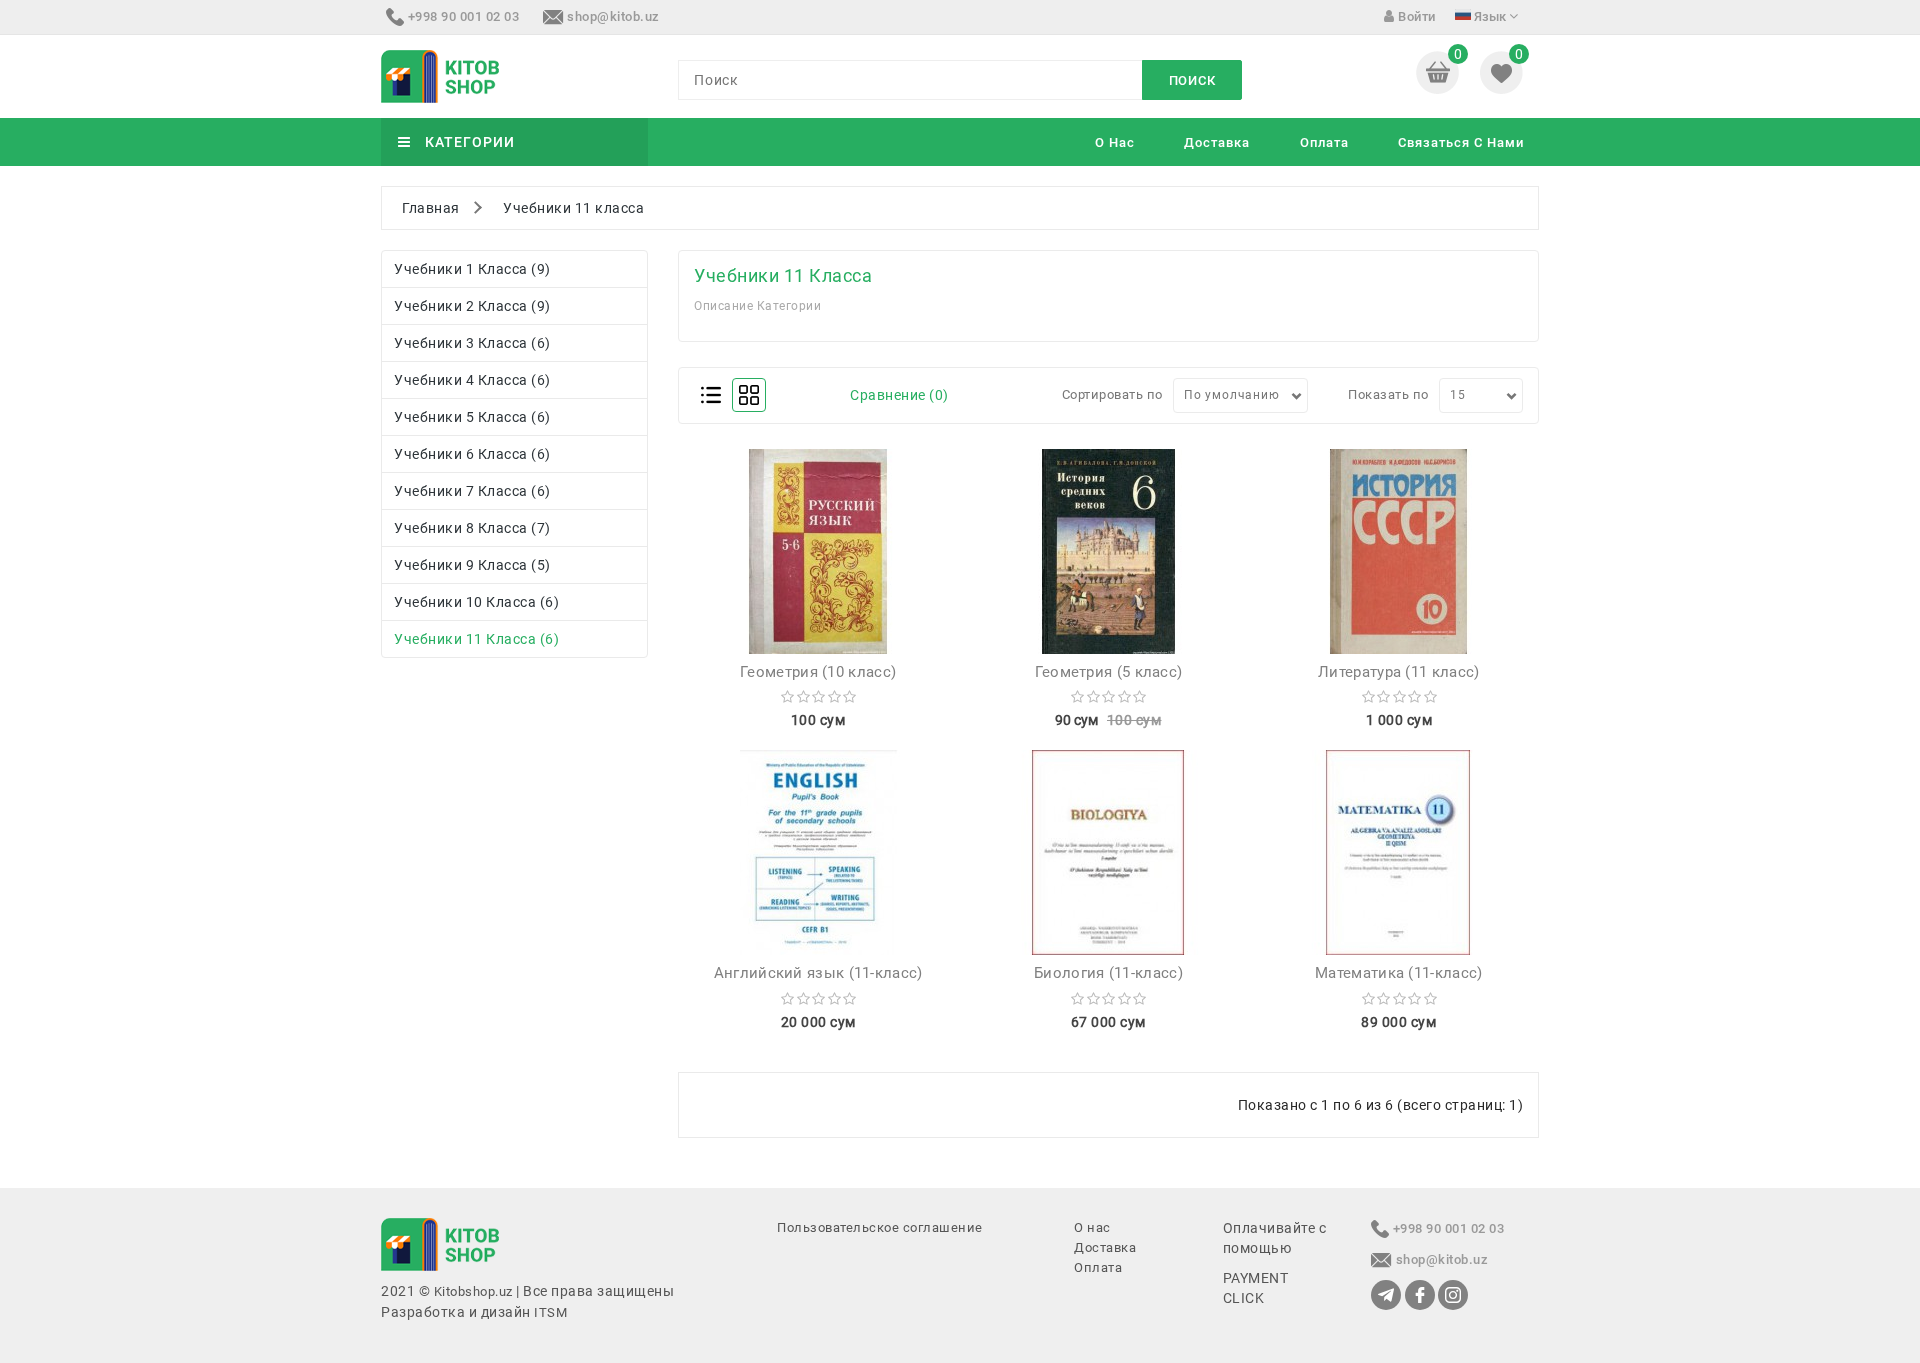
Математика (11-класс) (1398, 973)
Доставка (1217, 142)
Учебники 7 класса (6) (472, 491)
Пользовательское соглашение (880, 1227)
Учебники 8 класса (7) (472, 528)
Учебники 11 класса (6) (476, 639)
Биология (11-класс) (1108, 973)
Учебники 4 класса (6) (472, 380)
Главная (431, 208)
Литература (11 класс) (1398, 672)
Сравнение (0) (899, 395)
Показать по (1388, 394)
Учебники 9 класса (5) (472, 565)
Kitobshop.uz (473, 1291)
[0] (1439, 71)
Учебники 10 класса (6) (476, 602)
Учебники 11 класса (573, 208)
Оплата (1324, 142)
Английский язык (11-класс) (818, 973)
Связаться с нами (1461, 142)
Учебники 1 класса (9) (472, 269)
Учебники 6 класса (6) (472, 454)
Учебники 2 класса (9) (472, 306)
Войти (1415, 16)
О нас (1115, 142)
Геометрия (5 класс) (1109, 672)
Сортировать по (1112, 394)
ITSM (550, 1312)
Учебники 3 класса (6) (472, 343)
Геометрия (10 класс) (818, 672)
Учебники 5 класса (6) (472, 417)
